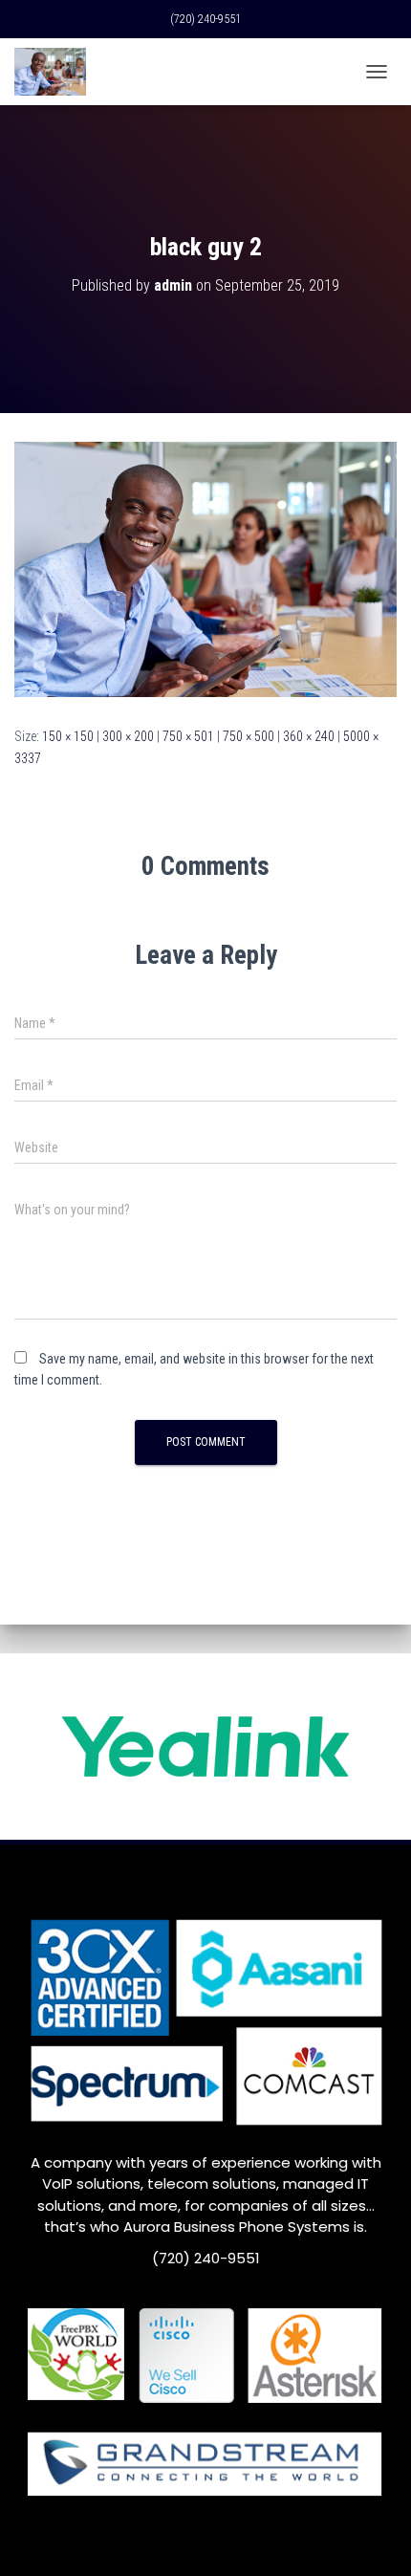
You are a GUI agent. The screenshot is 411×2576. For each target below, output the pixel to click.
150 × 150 (68, 736)
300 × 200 (128, 736)
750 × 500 (249, 736)
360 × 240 (309, 736)
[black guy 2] (205, 568)
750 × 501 (188, 736)
